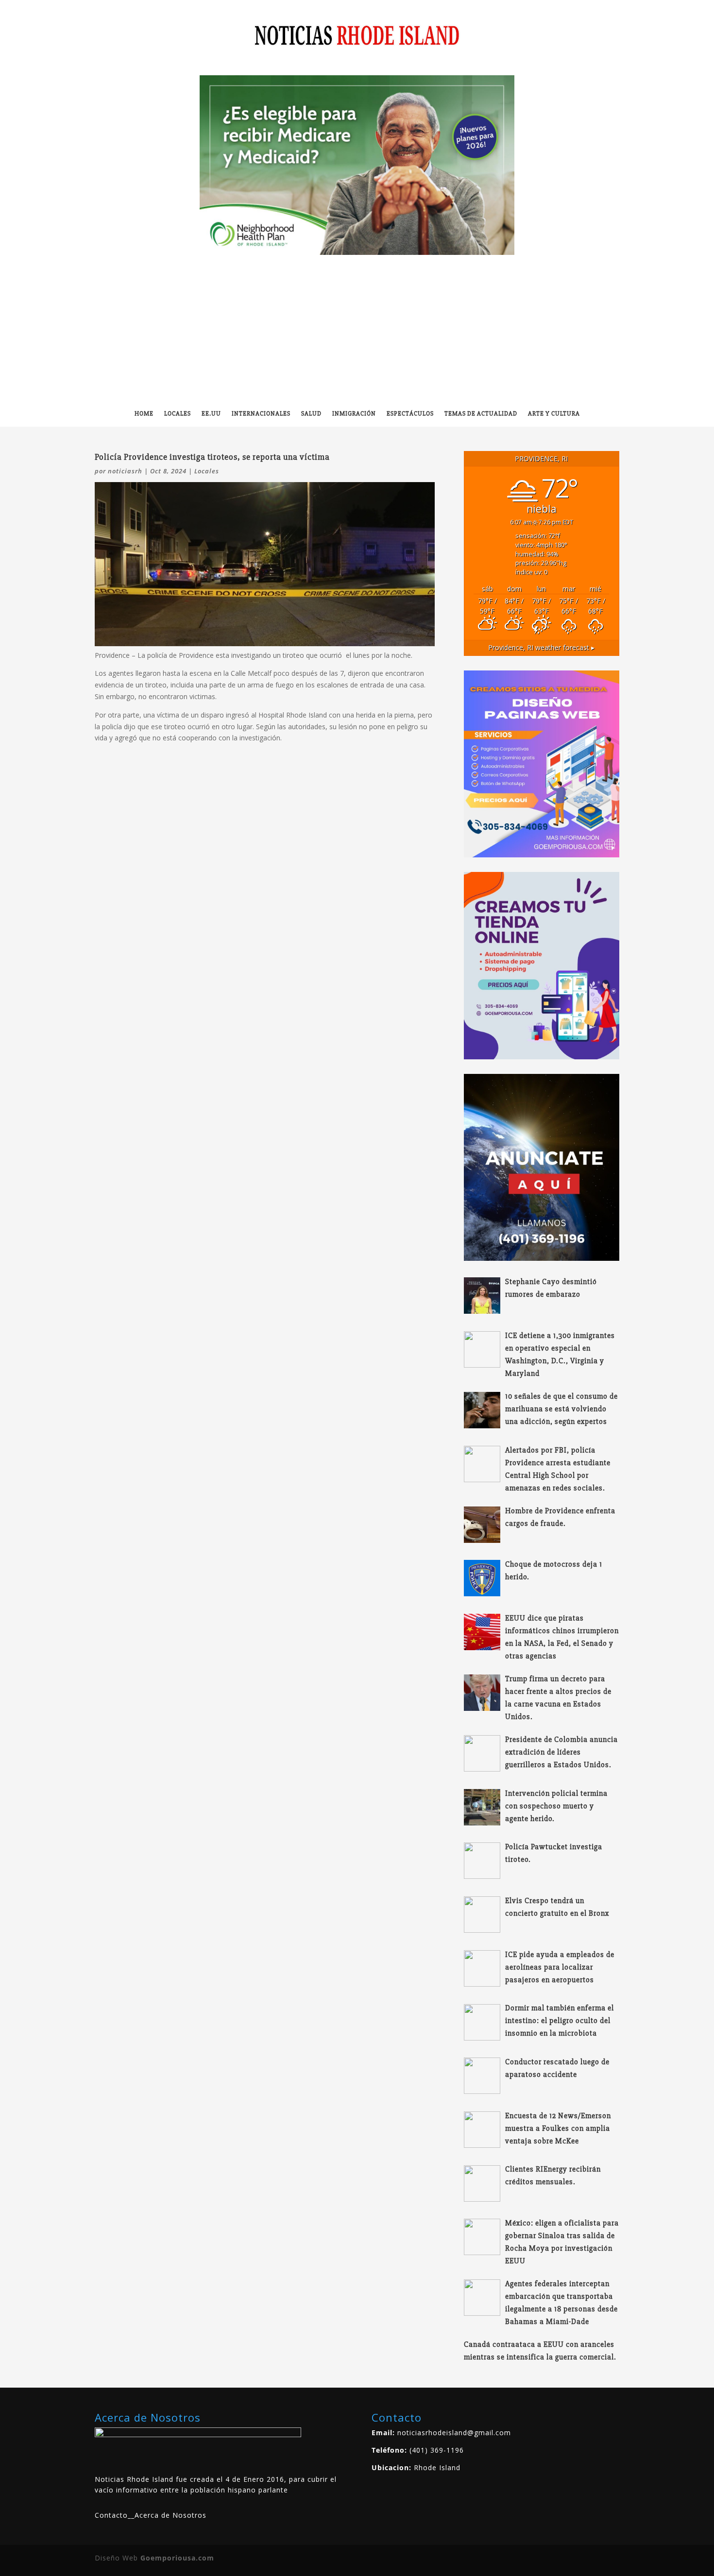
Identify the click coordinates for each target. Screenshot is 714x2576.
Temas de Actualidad (481, 414)
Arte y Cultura (554, 414)
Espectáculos (410, 414)
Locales (178, 414)
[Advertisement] (357, 328)
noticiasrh (125, 471)
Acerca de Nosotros (170, 2515)
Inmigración (354, 414)
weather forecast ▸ (541, 647)
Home (144, 414)
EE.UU (211, 414)
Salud (311, 414)
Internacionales (261, 414)
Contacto (111, 2515)
